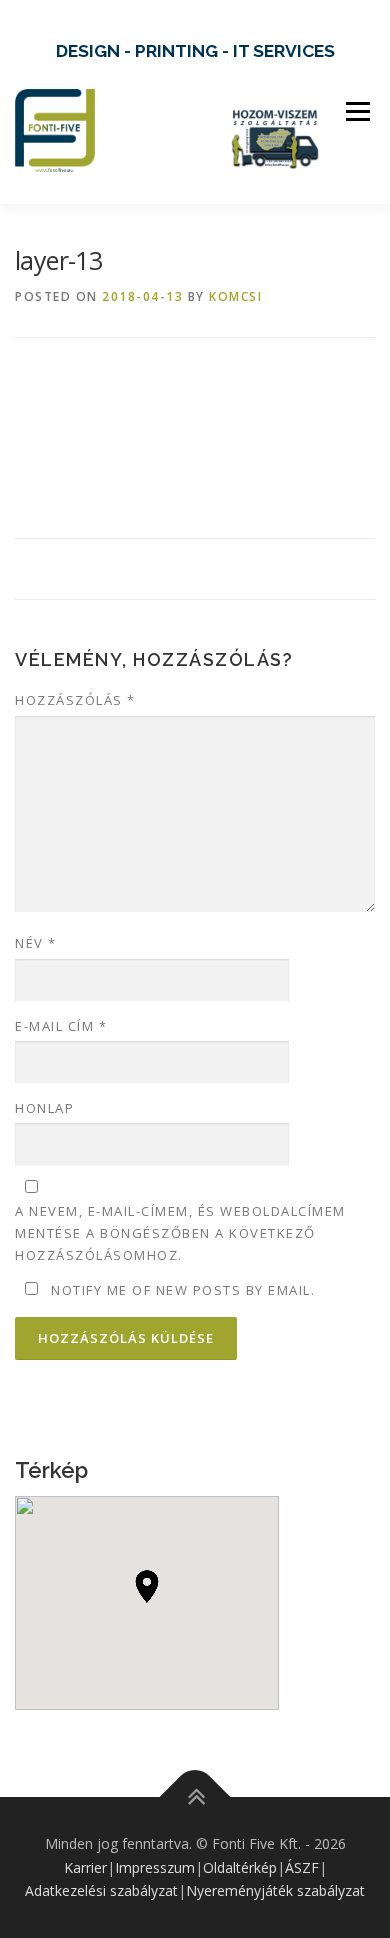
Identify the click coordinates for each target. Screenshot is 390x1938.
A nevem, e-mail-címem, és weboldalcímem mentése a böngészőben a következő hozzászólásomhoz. (180, 1233)
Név (36, 943)
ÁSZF (302, 1867)
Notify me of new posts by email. (183, 1290)
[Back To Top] (195, 1796)
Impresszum (155, 1867)
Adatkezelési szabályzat (101, 1890)
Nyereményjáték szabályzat (275, 1890)
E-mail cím (61, 1026)
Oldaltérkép (240, 1867)
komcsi (235, 296)
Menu (356, 111)
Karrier (85, 1867)
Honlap (44, 1108)
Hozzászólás (75, 700)
